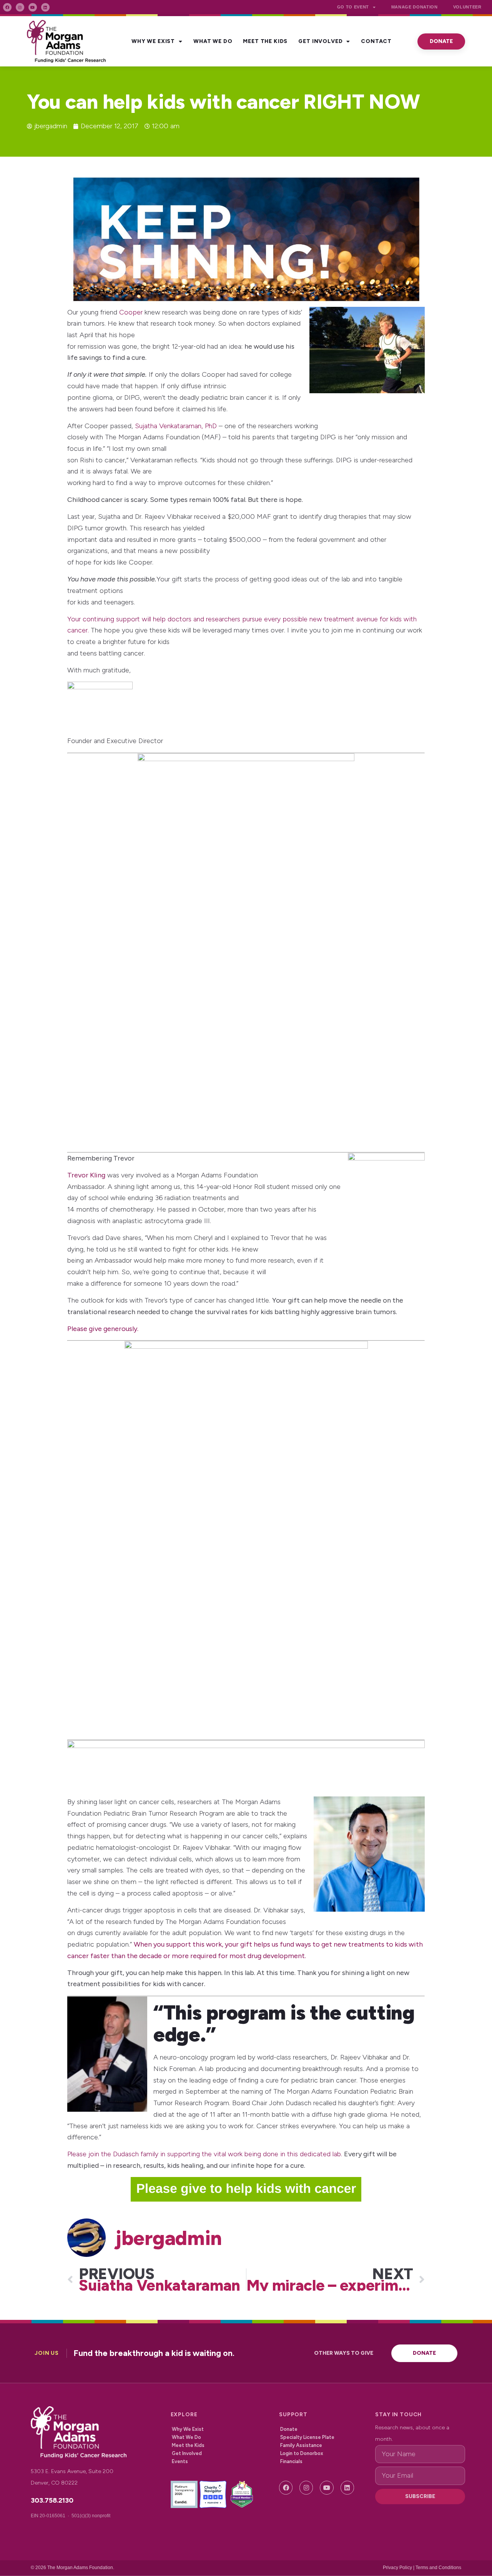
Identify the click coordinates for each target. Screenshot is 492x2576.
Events (180, 2461)
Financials (291, 2461)
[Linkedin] (45, 7)
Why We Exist (153, 41)
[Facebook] (7, 7)
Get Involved (320, 41)
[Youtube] (33, 7)
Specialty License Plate (307, 2437)
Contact (376, 41)
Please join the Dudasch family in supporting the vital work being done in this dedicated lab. (205, 2154)
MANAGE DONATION (415, 7)
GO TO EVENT (353, 7)
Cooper (131, 312)
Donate (289, 2429)
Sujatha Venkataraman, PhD (176, 426)
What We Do (213, 41)
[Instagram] (20, 7)
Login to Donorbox (302, 2453)
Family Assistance (301, 2445)
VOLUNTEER (467, 7)
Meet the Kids (265, 41)
